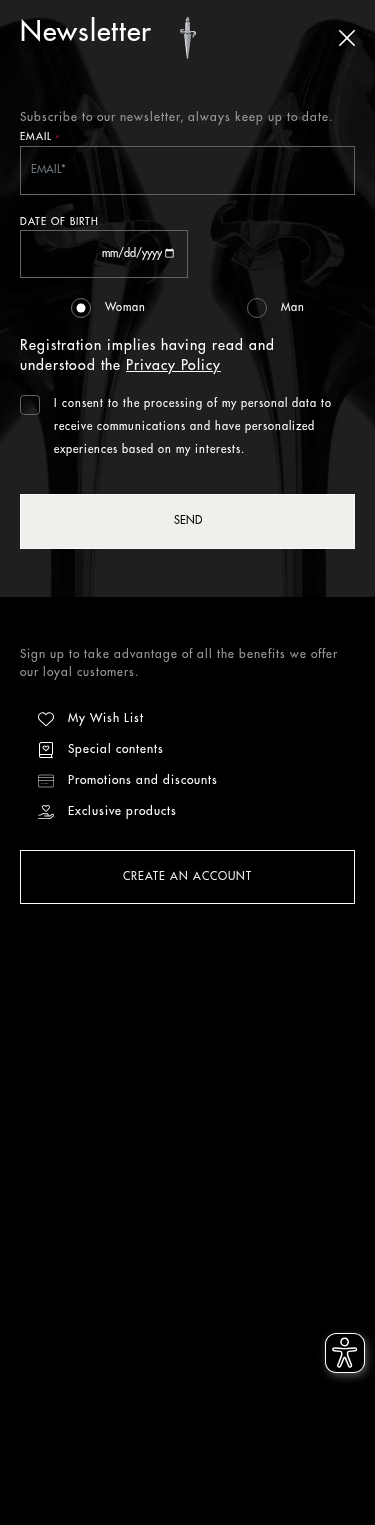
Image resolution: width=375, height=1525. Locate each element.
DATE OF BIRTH (59, 222)
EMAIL (40, 138)
